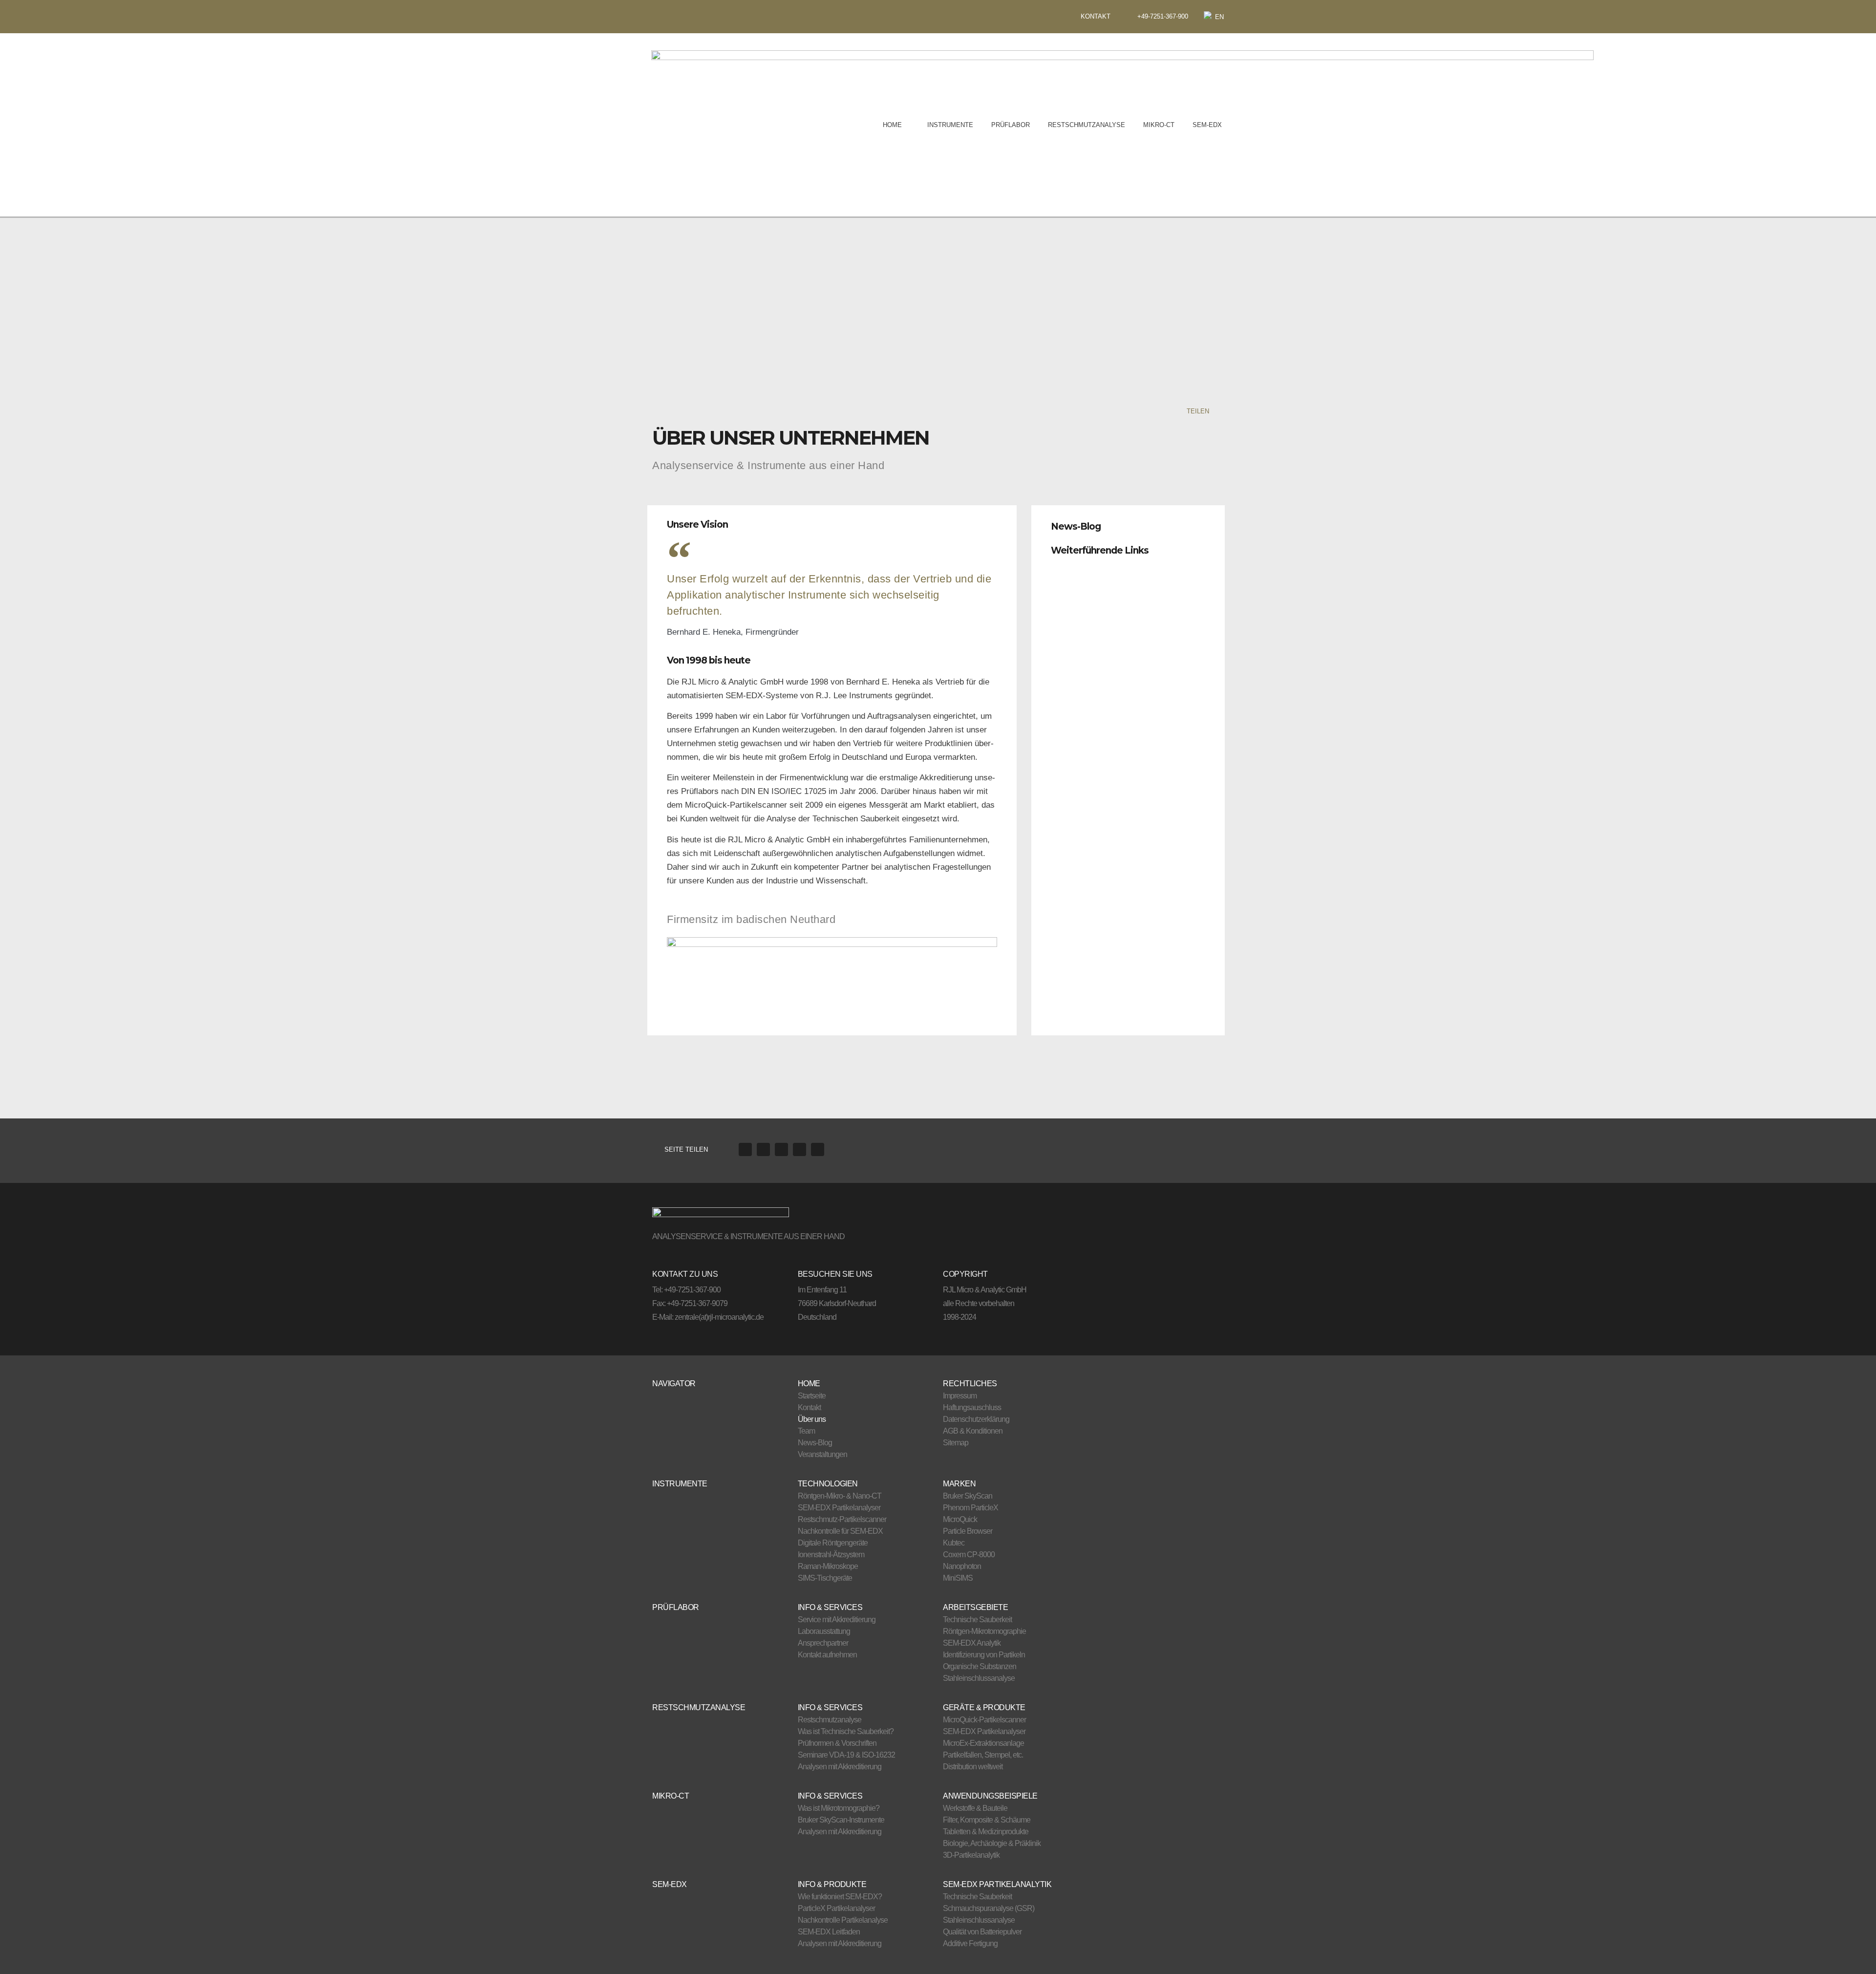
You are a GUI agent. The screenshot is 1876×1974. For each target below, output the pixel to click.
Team (806, 1431)
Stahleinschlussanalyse (979, 1678)
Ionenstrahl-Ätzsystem (831, 1555)
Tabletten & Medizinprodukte (986, 1832)
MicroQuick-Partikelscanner (984, 1720)
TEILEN (1198, 411)
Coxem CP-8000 (969, 1555)
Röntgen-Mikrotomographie (984, 1631)
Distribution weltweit (973, 1767)
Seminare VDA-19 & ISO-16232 (846, 1755)
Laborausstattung (824, 1631)
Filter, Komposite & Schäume (987, 1820)
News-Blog (1076, 526)
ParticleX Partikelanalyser (836, 1908)
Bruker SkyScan (968, 1496)
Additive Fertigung (970, 1943)
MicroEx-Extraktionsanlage (983, 1743)
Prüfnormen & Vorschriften (837, 1743)
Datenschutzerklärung (976, 1419)
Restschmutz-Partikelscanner (842, 1519)
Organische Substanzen (980, 1666)
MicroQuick (960, 1519)
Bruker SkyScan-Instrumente (841, 1820)
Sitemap (956, 1443)
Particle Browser (968, 1531)
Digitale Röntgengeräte (833, 1543)
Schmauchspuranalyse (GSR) (989, 1908)
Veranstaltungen (822, 1454)
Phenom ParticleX (970, 1508)
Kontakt (809, 1407)
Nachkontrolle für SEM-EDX (840, 1531)
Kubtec (954, 1543)
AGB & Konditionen (973, 1431)
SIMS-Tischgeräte (825, 1578)
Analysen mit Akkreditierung (840, 1767)
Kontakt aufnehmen (827, 1655)
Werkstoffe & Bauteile (975, 1808)
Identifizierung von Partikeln (984, 1655)
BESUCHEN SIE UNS (835, 1274)
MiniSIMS (958, 1578)
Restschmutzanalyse (830, 1720)
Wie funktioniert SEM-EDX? (840, 1897)
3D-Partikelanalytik (971, 1855)
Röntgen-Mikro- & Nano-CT (840, 1496)
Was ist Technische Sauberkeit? (846, 1731)
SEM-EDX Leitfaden (829, 1932)
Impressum (960, 1396)
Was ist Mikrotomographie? (839, 1808)
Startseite (812, 1396)
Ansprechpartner (823, 1643)
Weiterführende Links (1100, 550)
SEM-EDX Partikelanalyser (839, 1508)
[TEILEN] (1218, 411)
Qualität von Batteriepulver (982, 1932)
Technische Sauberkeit (977, 1620)
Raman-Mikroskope (828, 1566)
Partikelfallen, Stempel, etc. (983, 1755)
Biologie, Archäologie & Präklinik (992, 1843)
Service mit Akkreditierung (837, 1620)
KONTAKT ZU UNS (685, 1274)
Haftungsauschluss (972, 1407)
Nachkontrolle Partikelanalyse (843, 1920)
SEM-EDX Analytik (972, 1643)
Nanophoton (962, 1566)
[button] (1128, 524)
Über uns (812, 1419)
